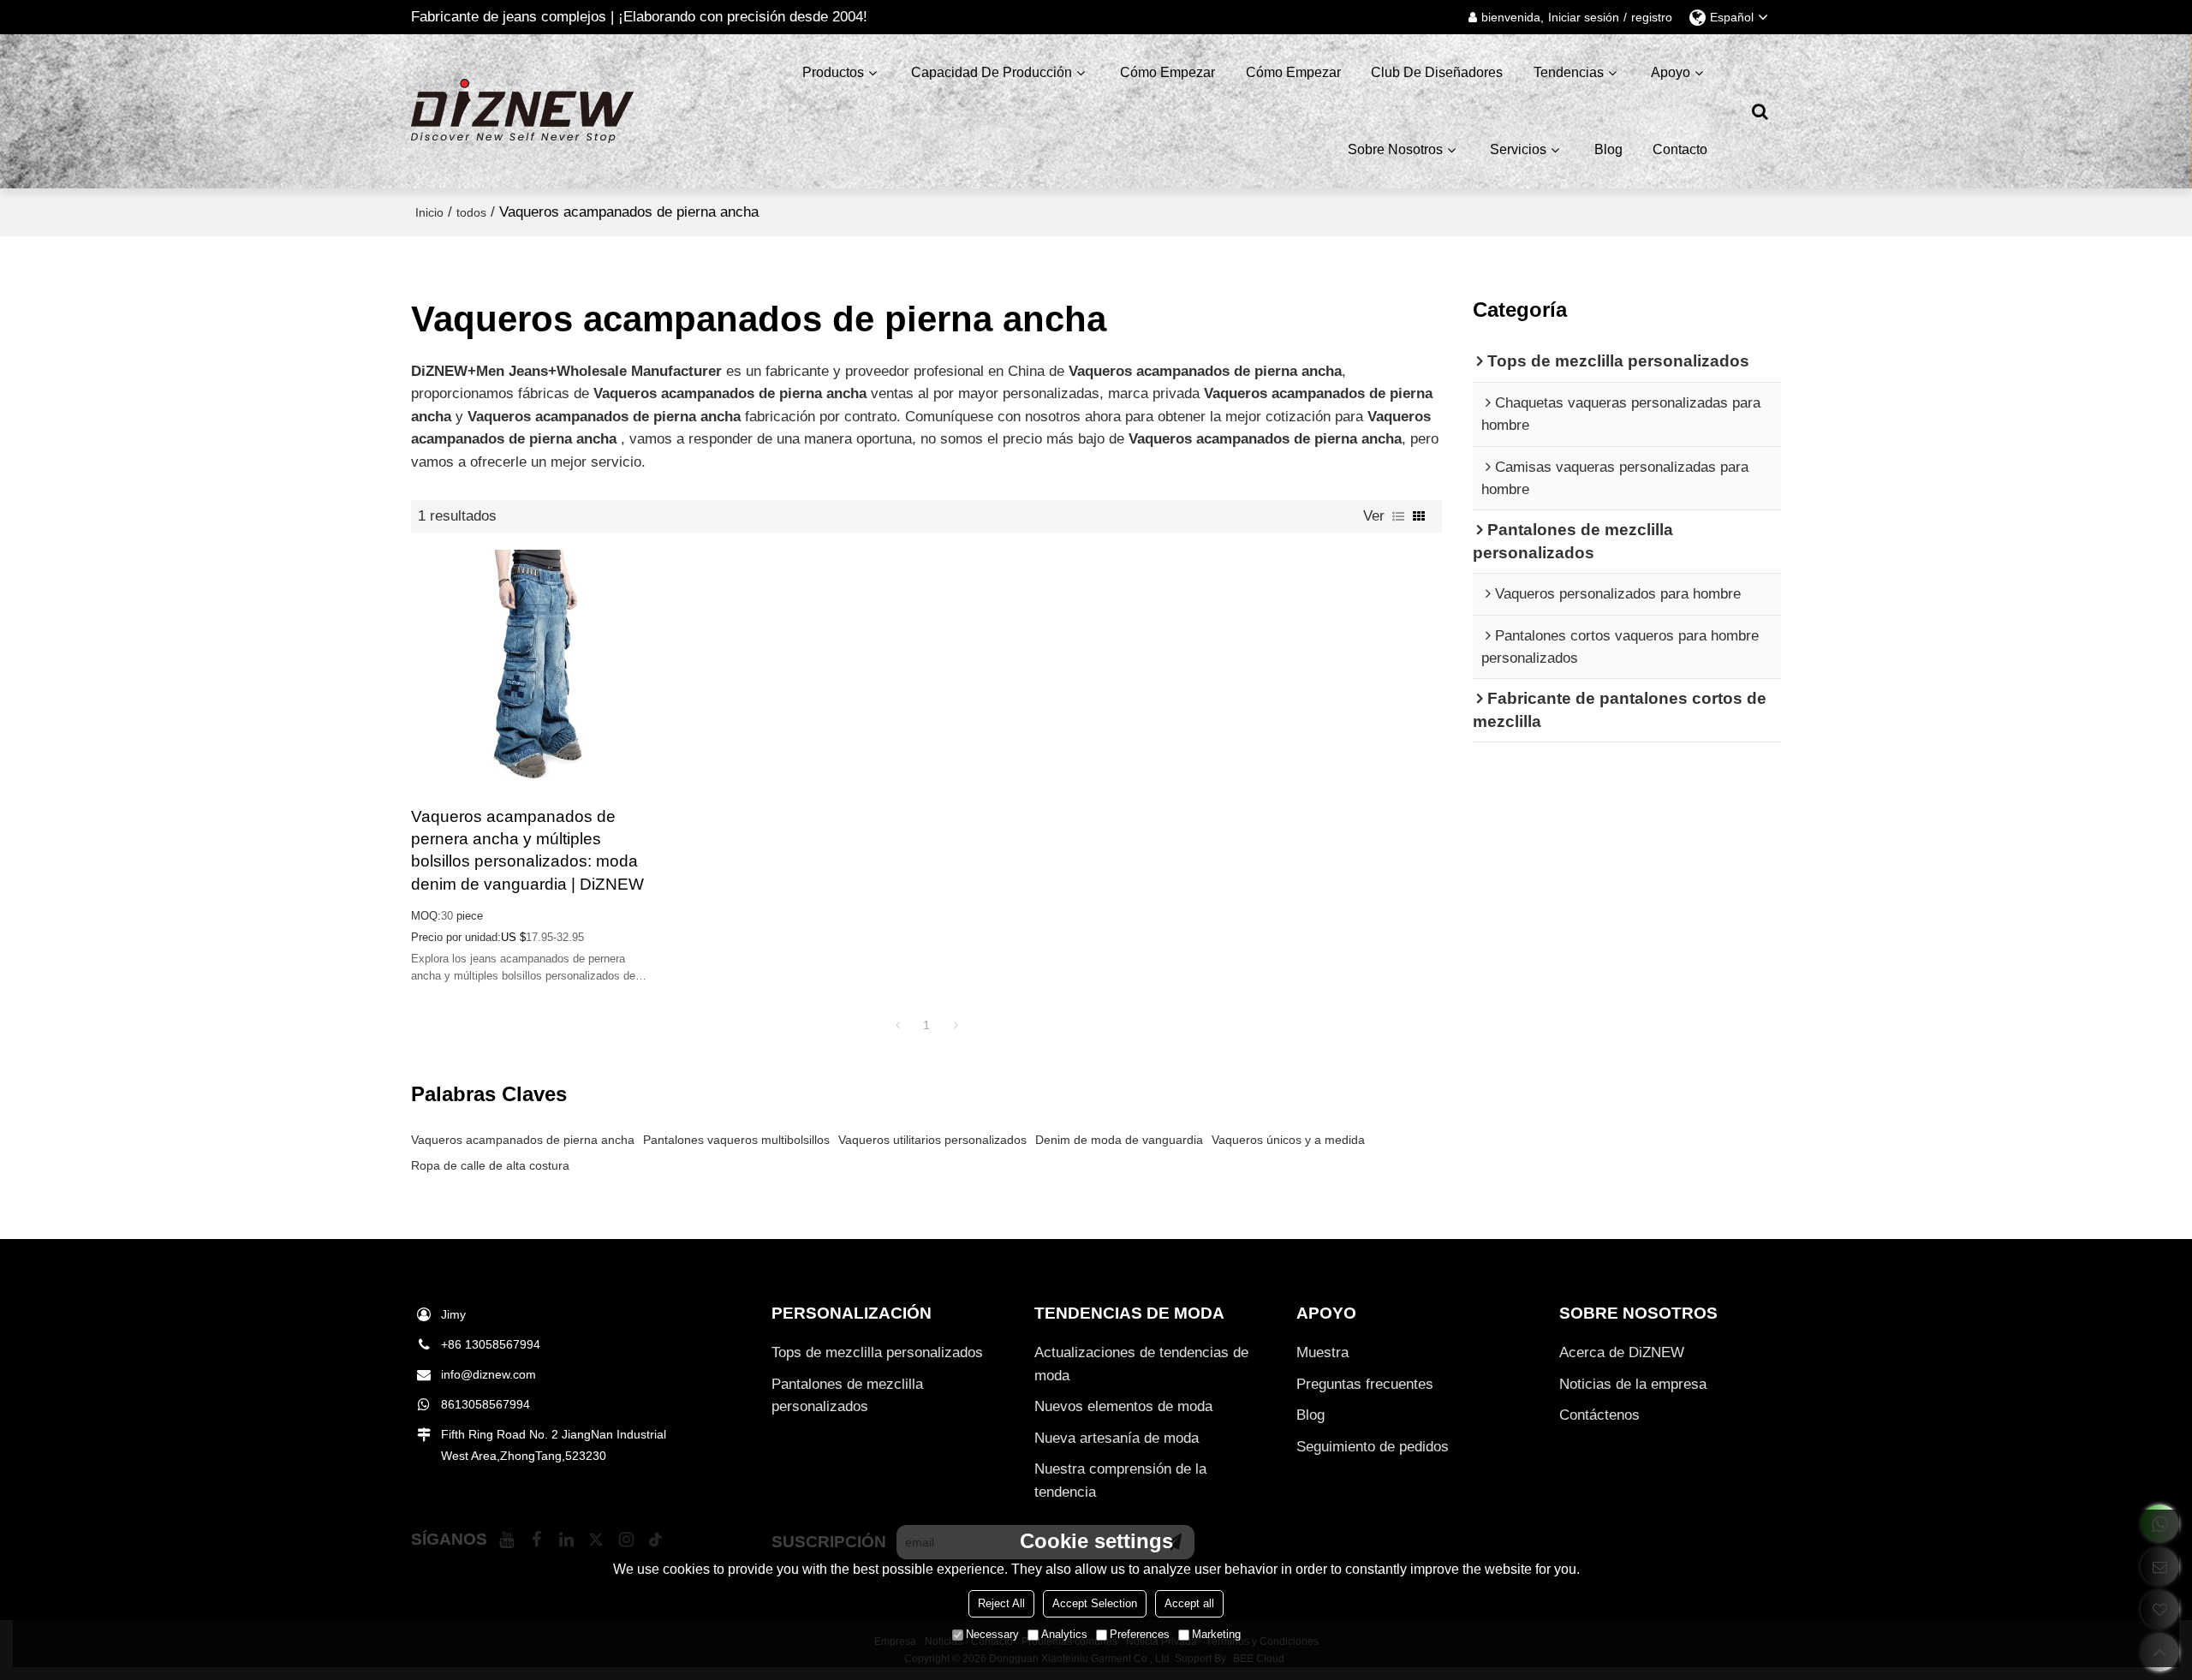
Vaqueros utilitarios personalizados (932, 1140)
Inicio (429, 212)
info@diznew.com (488, 1374)
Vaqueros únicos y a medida (1288, 1140)
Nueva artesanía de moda (1117, 1438)
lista (1398, 516)
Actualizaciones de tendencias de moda (1141, 1364)
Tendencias (1569, 72)
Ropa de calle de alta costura (490, 1165)
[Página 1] (897, 1025)
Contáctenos (1599, 1415)
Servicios (1518, 149)
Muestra (1322, 1352)
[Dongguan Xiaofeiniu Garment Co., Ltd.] (522, 111)
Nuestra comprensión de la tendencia (1120, 1480)
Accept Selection (1095, 1603)
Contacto (1680, 149)
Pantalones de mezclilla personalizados (847, 1395)
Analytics (1064, 1634)
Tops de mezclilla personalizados (877, 1352)
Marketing (1216, 1634)
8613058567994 (485, 1404)
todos (471, 212)
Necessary (992, 1634)
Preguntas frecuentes (1365, 1384)
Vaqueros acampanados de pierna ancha (523, 1140)
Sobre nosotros (1395, 149)
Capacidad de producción (992, 72)
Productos (833, 72)
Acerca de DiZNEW (1622, 1352)
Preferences (1140, 1634)
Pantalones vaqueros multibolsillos (736, 1140)
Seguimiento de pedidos (1373, 1447)
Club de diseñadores (1437, 72)
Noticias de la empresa (1633, 1384)
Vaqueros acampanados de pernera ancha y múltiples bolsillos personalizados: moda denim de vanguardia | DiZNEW (527, 850)
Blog (1608, 149)
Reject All (1001, 1603)
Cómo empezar (1167, 72)
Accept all (1189, 1603)
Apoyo (1671, 72)
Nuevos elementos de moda (1123, 1406)
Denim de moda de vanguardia (1119, 1140)
